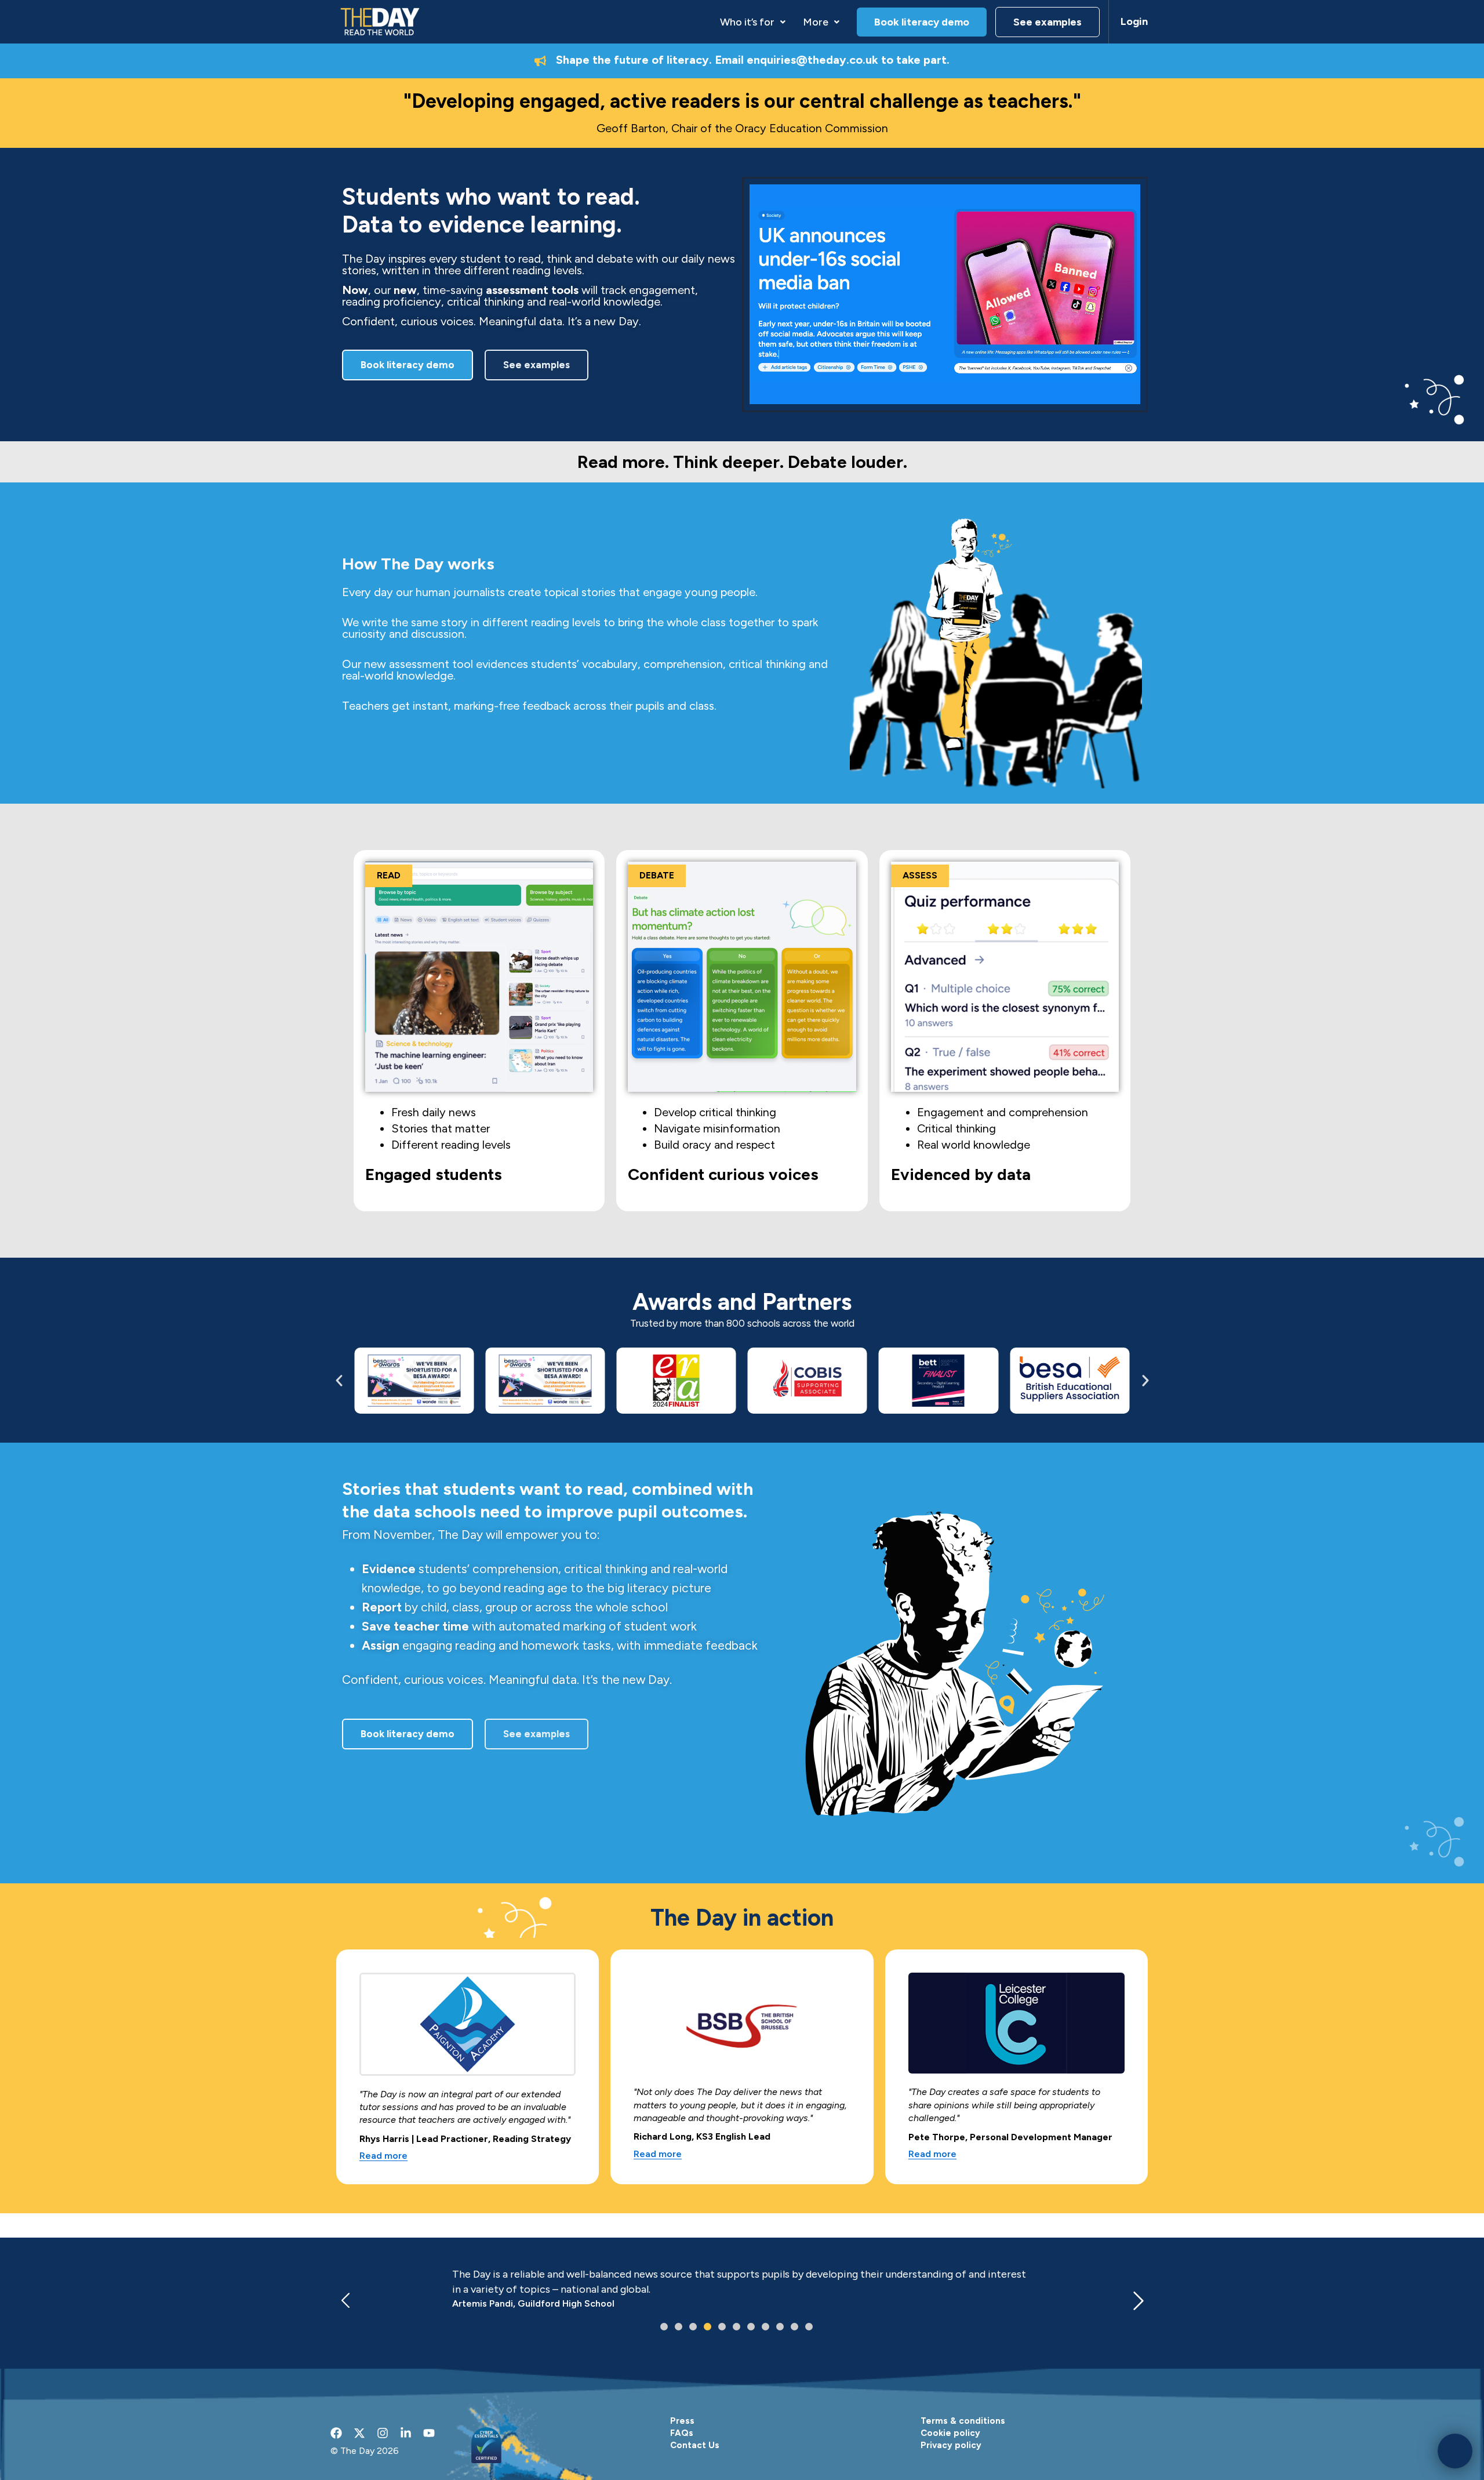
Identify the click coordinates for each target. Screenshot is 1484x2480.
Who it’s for (747, 22)
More (816, 22)
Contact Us (695, 2445)
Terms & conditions (963, 2421)
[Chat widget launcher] (1455, 2451)
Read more (383, 2156)
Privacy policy (951, 2445)
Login (1134, 21)
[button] (753, 22)
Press (682, 2421)
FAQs (682, 2433)
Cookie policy (950, 2433)
